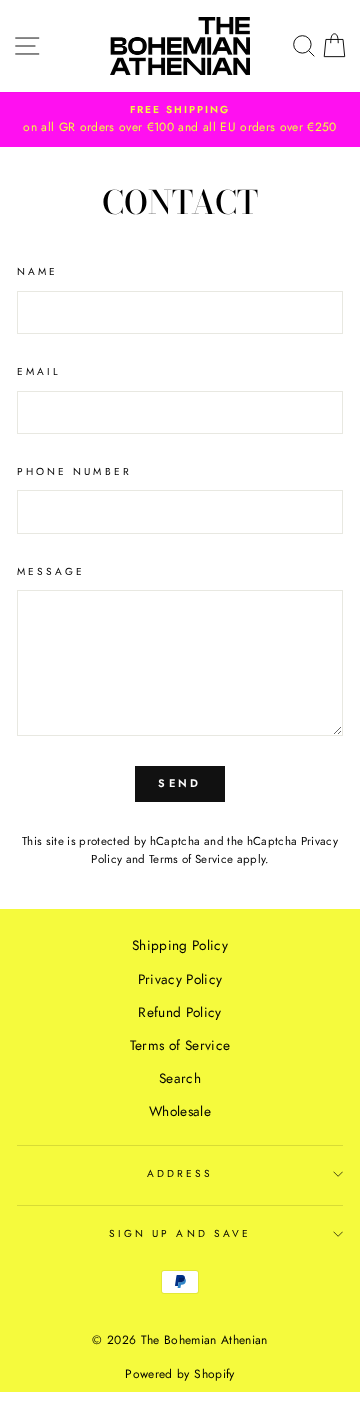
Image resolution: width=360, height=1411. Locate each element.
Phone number (74, 471)
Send (179, 783)
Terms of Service (191, 859)
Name (37, 271)
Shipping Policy (180, 945)
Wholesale (180, 1111)
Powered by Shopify (179, 1374)
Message (51, 571)
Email (39, 371)
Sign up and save (180, 1233)
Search (180, 1078)
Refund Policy (179, 1012)
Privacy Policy (180, 979)
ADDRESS (180, 1173)
